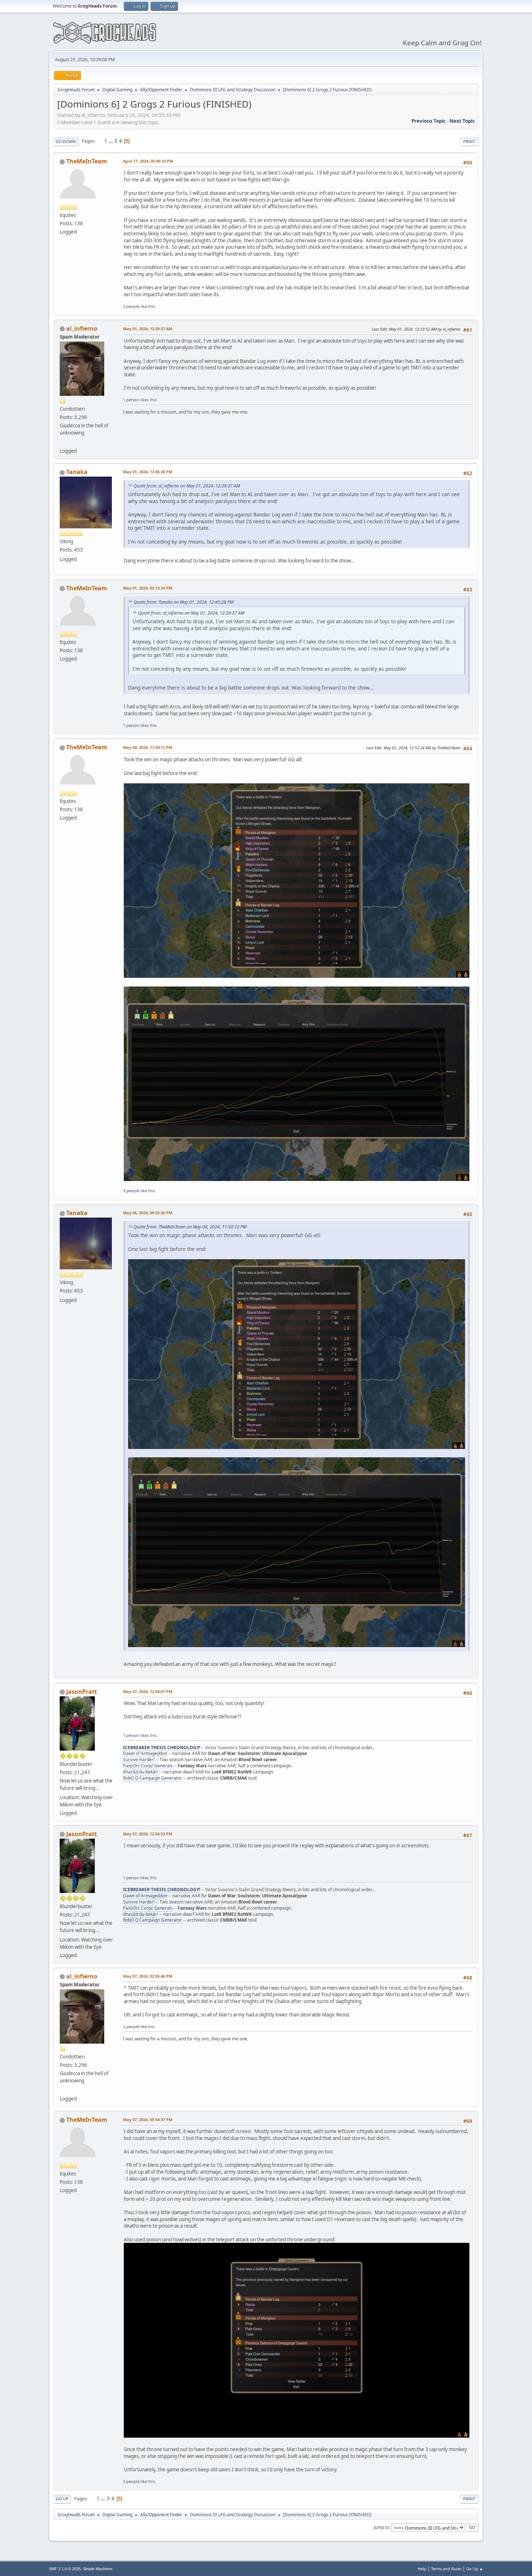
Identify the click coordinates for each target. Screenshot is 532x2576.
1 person (131, 400)
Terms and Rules (446, 2569)
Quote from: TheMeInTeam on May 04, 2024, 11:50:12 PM (190, 1227)
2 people (131, 306)
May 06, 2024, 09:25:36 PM (148, 1213)
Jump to (381, 2527)
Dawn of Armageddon (145, 1753)
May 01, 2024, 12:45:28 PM (148, 472)
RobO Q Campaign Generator (153, 1778)
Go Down (66, 141)
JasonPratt (82, 1692)
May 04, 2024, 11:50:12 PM (148, 747)
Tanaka (77, 472)
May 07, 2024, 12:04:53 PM (148, 1834)
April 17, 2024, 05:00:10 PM (148, 161)
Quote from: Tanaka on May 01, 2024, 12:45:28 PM (183, 602)
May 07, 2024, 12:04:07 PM (148, 1691)
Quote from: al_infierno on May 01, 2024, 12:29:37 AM (187, 486)
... (111, 141)
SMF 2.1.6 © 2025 (65, 2569)
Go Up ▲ (475, 2569)
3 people (131, 1191)
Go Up (62, 2499)
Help (422, 2569)
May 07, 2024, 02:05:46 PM (148, 1976)
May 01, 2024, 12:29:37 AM (148, 329)
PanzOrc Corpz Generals (148, 1766)
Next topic (462, 121)
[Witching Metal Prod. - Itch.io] (63, 442)
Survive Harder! (139, 1760)
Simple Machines (98, 2569)
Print (469, 141)
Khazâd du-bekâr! (141, 1772)
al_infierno (82, 328)
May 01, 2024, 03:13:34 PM (148, 588)
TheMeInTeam (87, 161)
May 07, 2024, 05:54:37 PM (148, 2120)
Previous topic (429, 121)
